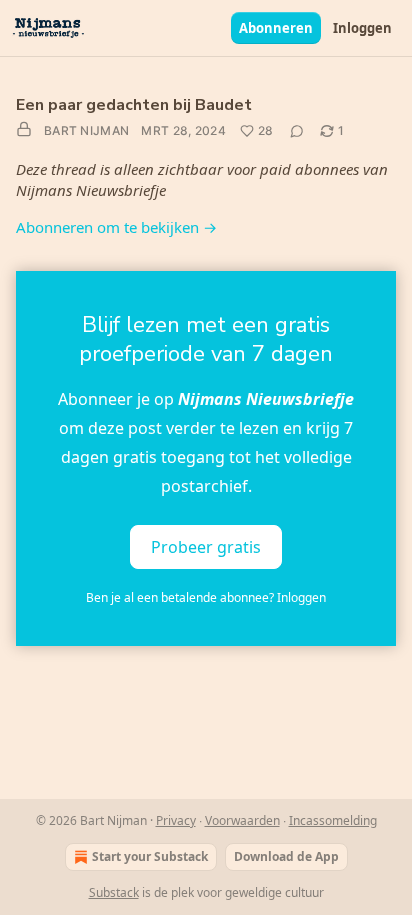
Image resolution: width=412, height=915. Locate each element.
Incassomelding (333, 820)
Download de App (286, 856)
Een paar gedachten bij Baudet (134, 105)
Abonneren (276, 28)
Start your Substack (150, 856)
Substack (114, 892)
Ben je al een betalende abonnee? (206, 597)
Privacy (176, 820)
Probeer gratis (206, 547)
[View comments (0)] (297, 131)
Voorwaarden (242, 820)
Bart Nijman (86, 130)
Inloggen (362, 28)
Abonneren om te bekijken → (116, 227)
